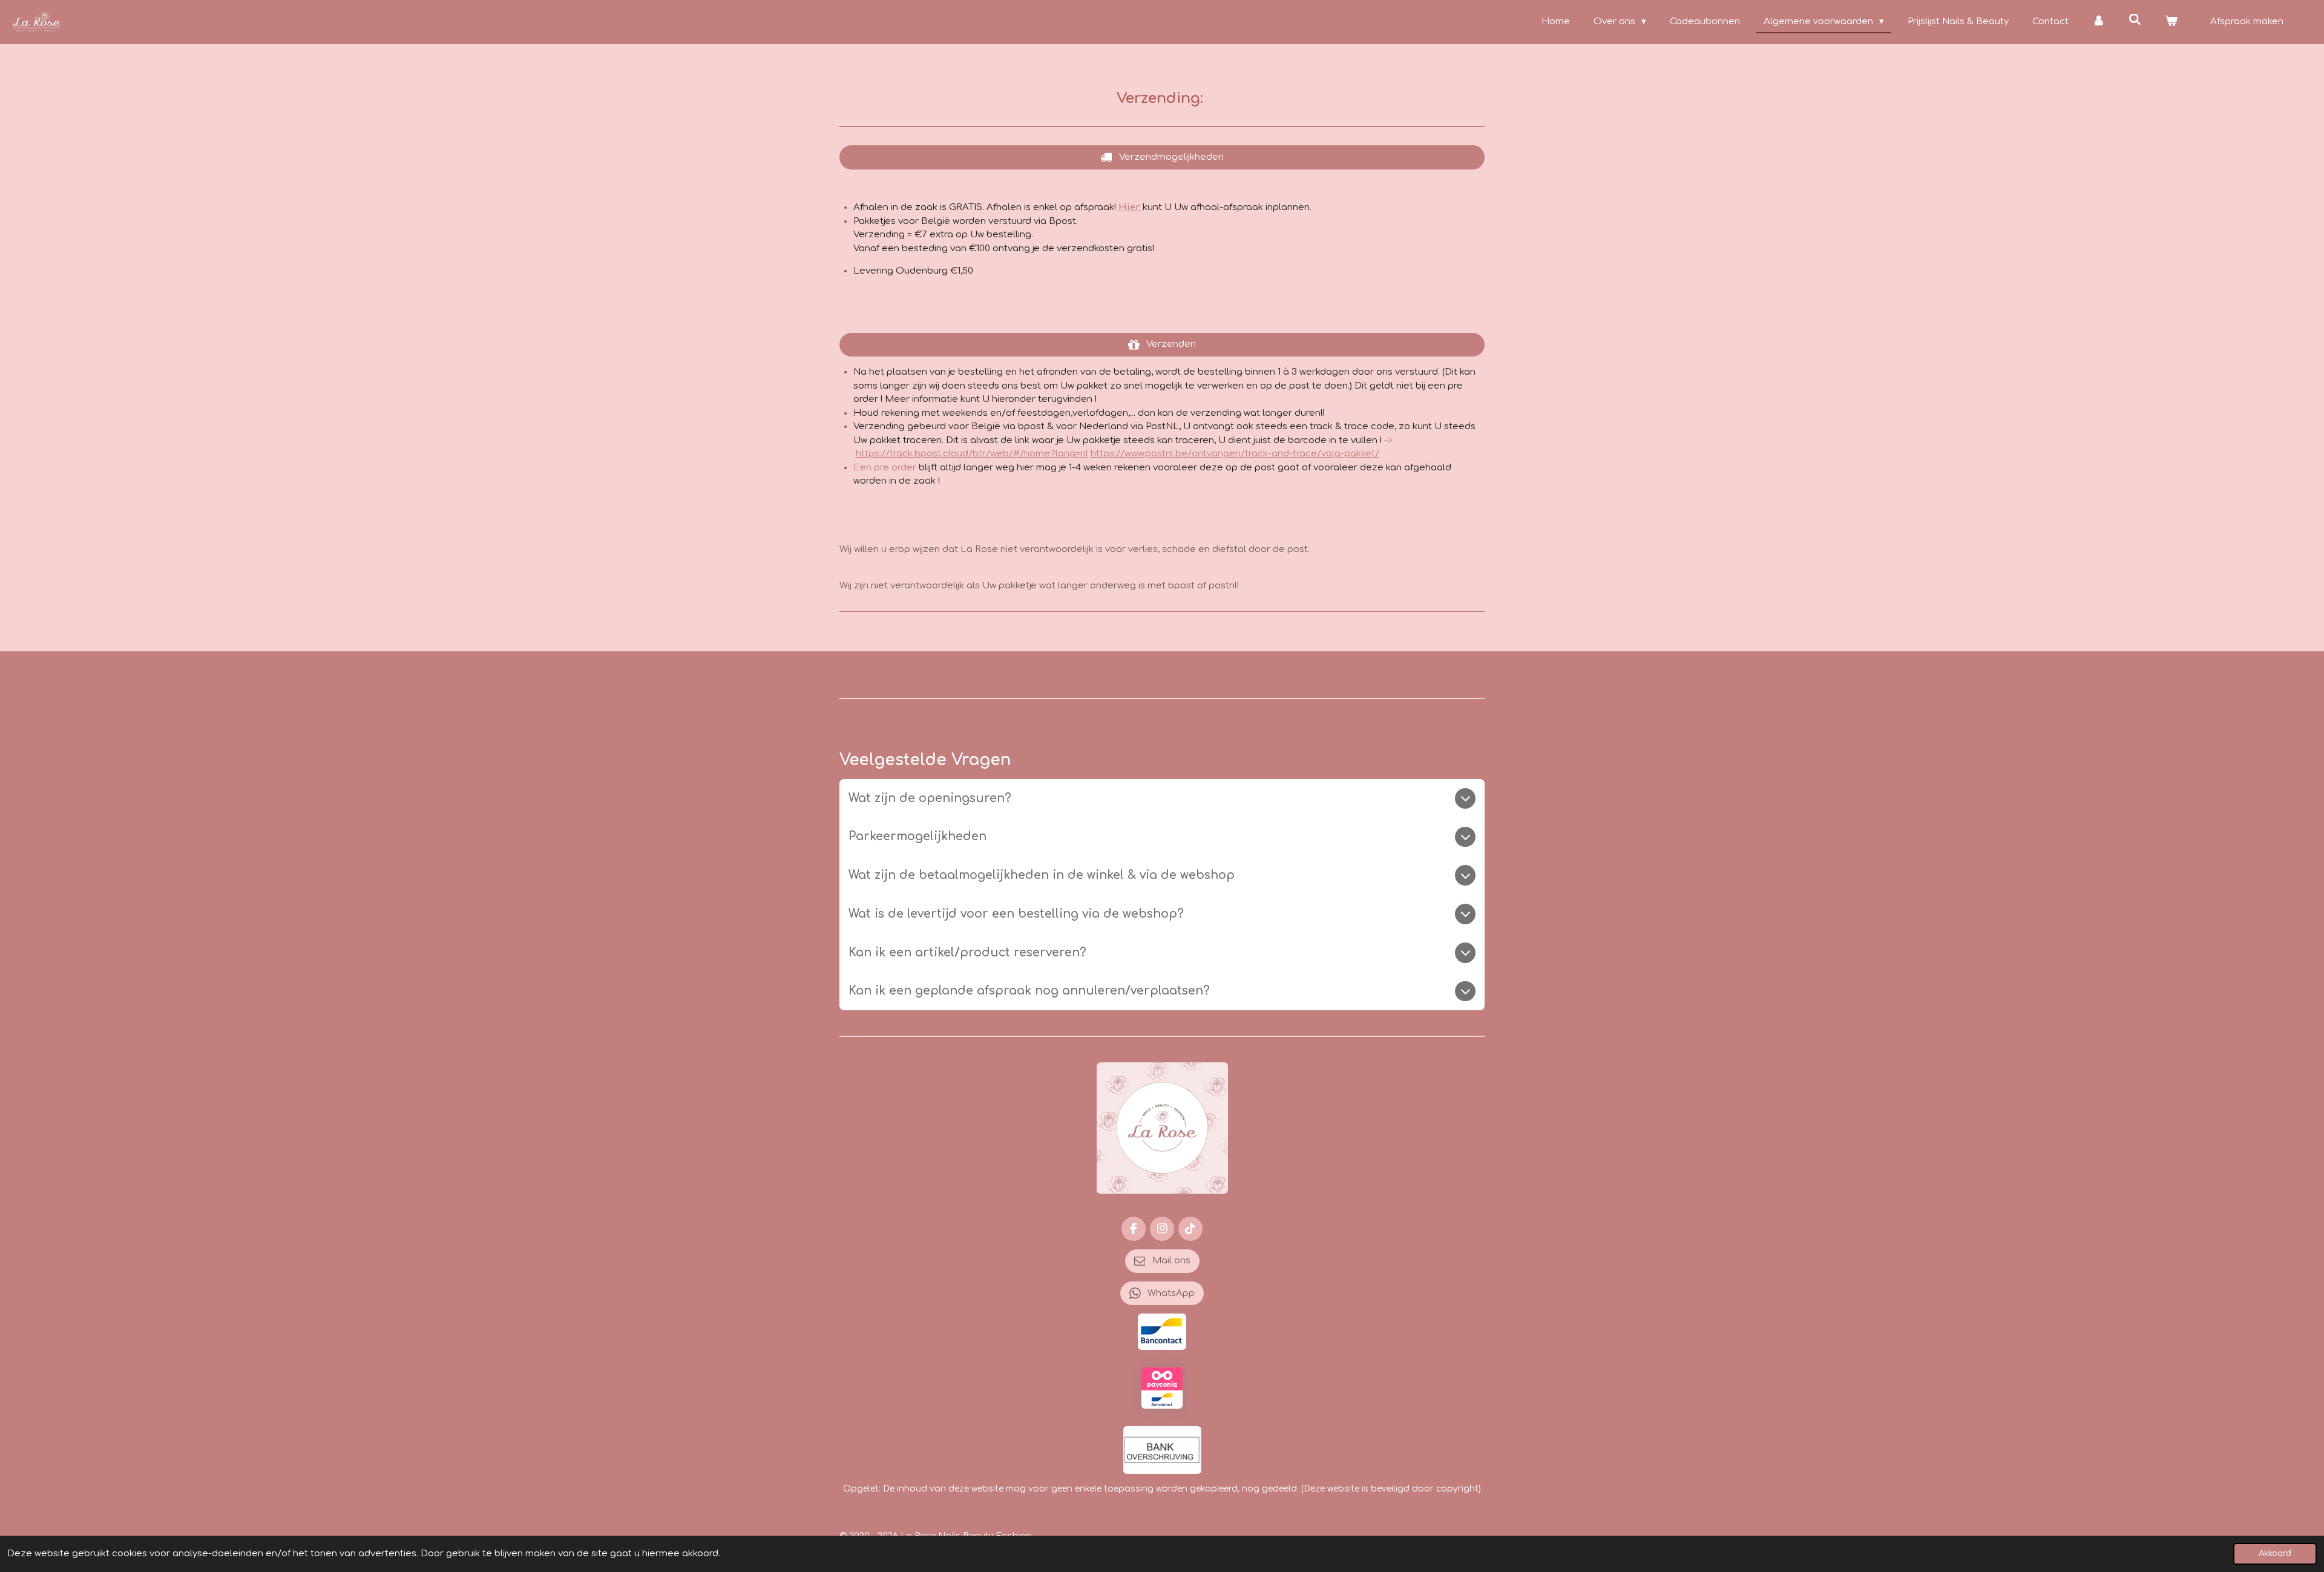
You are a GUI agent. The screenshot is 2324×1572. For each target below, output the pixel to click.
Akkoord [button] (2275, 1554)
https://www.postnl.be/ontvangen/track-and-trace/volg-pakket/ (1235, 454)
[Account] (2099, 22)
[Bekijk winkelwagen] (2171, 22)
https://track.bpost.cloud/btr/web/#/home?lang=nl (972, 454)
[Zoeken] (2135, 20)
